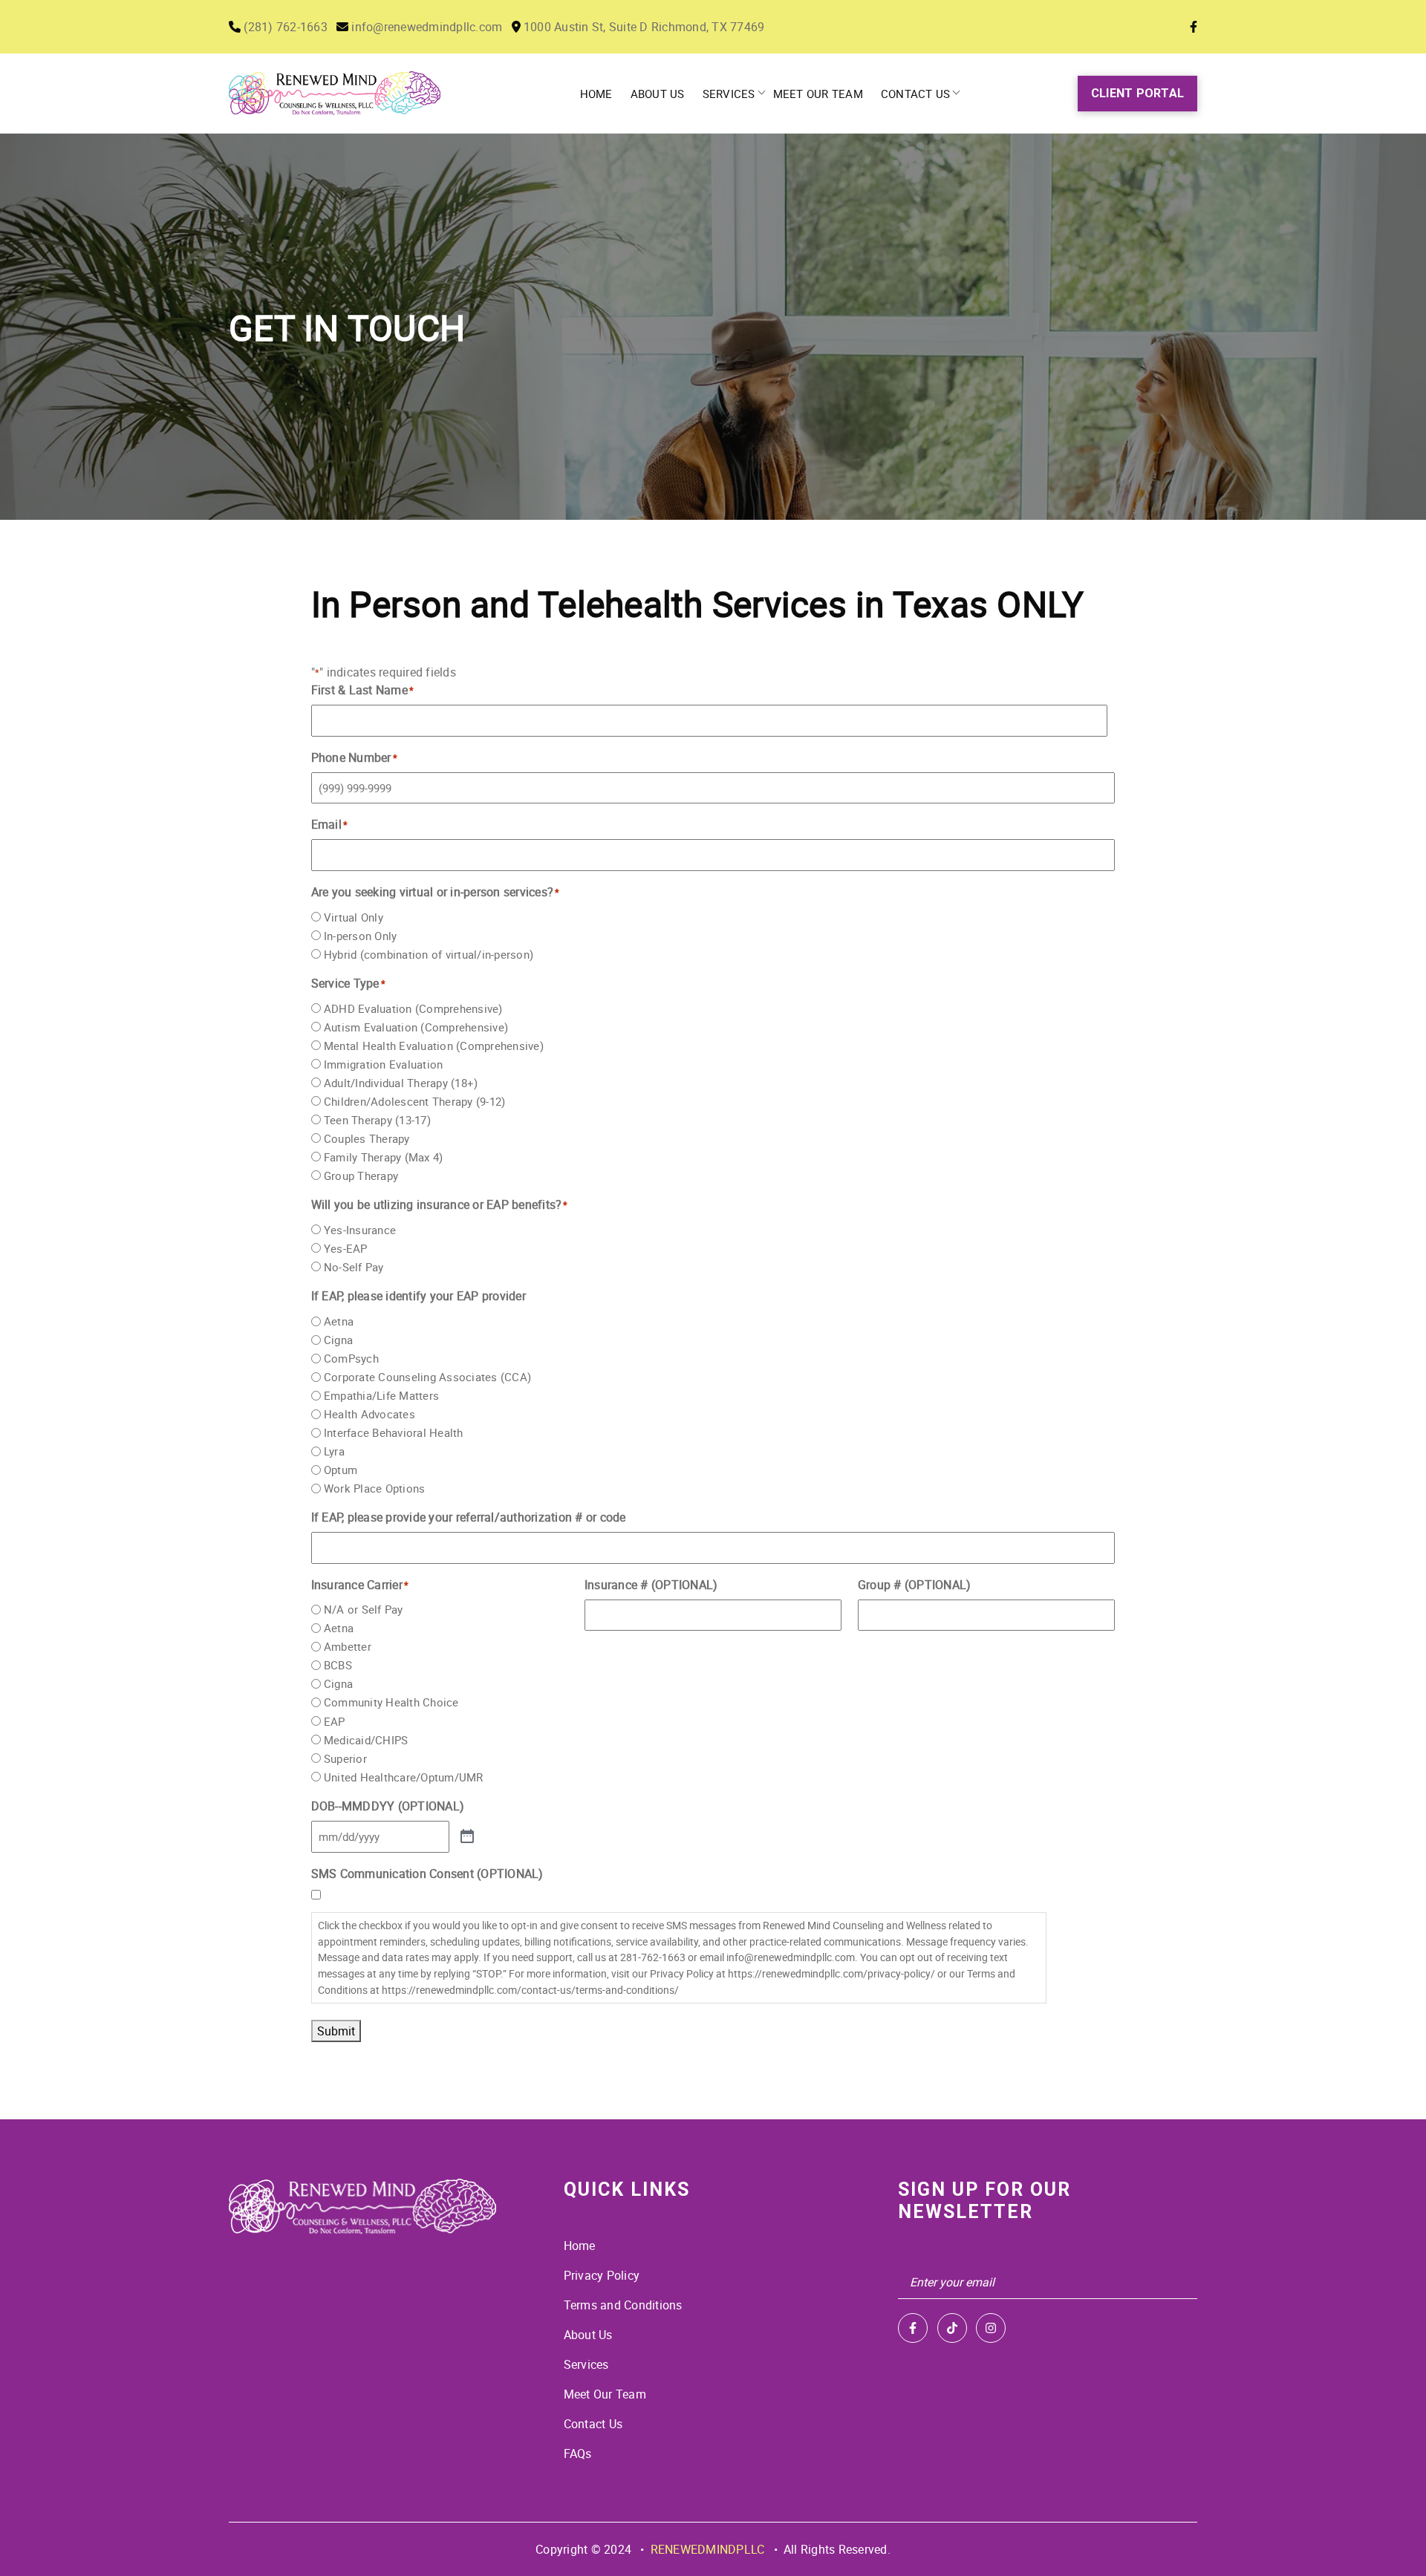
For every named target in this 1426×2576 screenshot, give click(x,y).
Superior (345, 1758)
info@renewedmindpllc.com (425, 27)
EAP (335, 1721)
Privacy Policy (602, 2275)
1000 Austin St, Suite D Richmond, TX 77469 (643, 27)
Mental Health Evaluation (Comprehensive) (434, 1046)
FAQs (578, 2453)
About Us (658, 94)
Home (596, 94)
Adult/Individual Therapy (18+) (401, 1083)
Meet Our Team (818, 94)
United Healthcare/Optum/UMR (404, 1777)
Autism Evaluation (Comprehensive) (416, 1027)
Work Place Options (375, 1488)
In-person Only (361, 936)
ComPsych (351, 1358)
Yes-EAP (346, 1248)
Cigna (338, 1340)
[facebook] (913, 2328)
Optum (341, 1470)
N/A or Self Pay (364, 1609)
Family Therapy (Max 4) (384, 1157)
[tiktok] (952, 2328)
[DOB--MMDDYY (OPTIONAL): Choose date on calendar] (467, 1837)
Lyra (334, 1451)
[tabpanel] (713, 327)
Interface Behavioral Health (394, 1432)
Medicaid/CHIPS (366, 1740)
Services (729, 94)
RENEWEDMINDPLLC (708, 2549)
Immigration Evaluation (384, 1064)
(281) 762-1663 (284, 27)
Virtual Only (354, 917)
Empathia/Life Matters (381, 1395)
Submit (336, 2031)
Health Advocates (369, 1414)
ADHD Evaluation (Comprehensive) (413, 1008)
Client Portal (1137, 93)
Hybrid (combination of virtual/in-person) (429, 954)
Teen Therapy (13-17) (377, 1120)
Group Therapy (361, 1175)
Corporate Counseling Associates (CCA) (427, 1377)
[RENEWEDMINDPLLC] (362, 2207)
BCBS (338, 1665)
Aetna (339, 1321)
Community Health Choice (391, 1702)
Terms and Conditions (623, 2305)
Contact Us (916, 94)
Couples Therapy (367, 1138)
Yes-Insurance (360, 1230)
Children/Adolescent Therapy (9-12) (415, 1101)
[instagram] (991, 2328)
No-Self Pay (354, 1267)
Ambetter (348, 1646)
